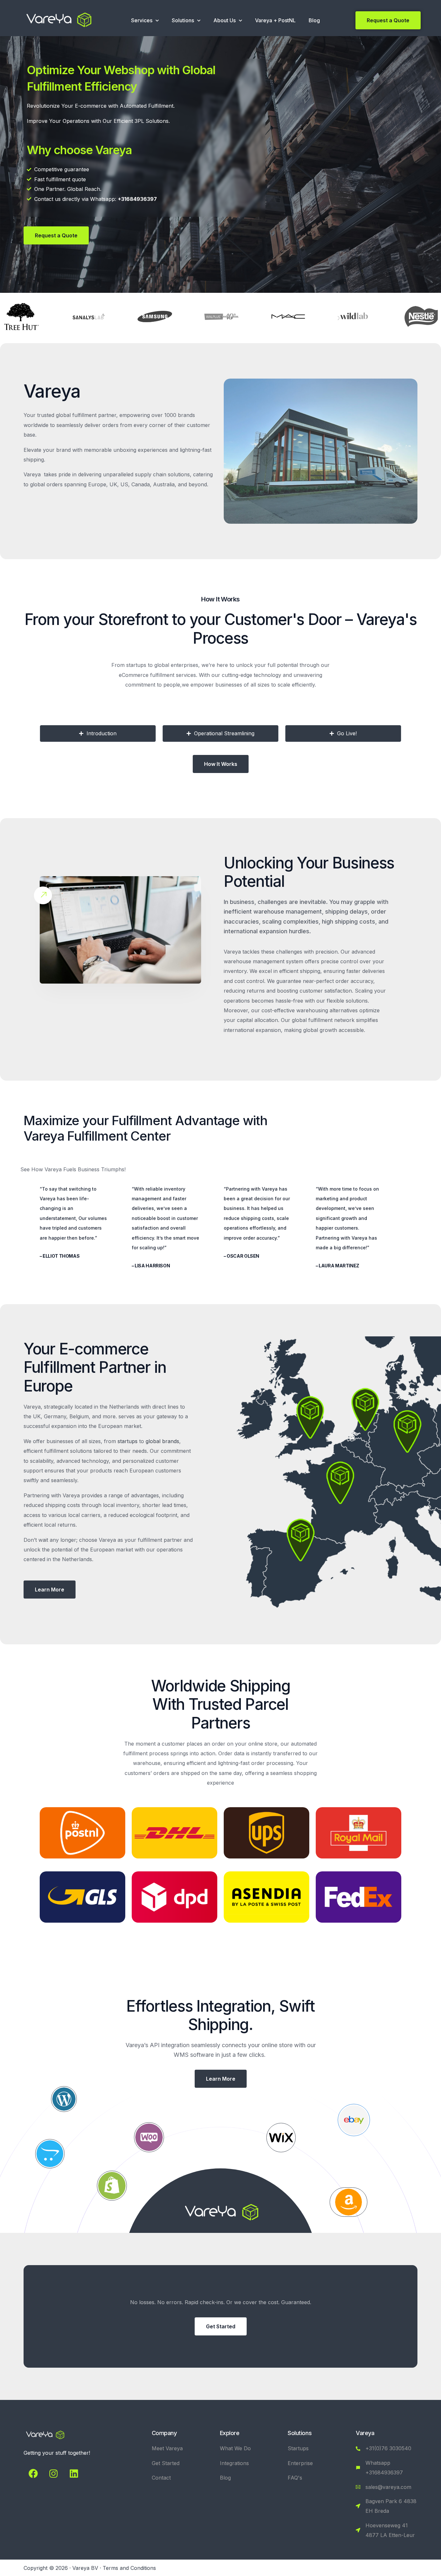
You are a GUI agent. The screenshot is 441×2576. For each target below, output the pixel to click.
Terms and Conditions (129, 2568)
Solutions (183, 20)
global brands (162, 1441)
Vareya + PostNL (275, 20)
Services (142, 20)
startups (128, 1441)
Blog (314, 20)
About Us (225, 20)
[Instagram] (53, 2474)
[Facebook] (33, 2474)
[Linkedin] (74, 2474)
